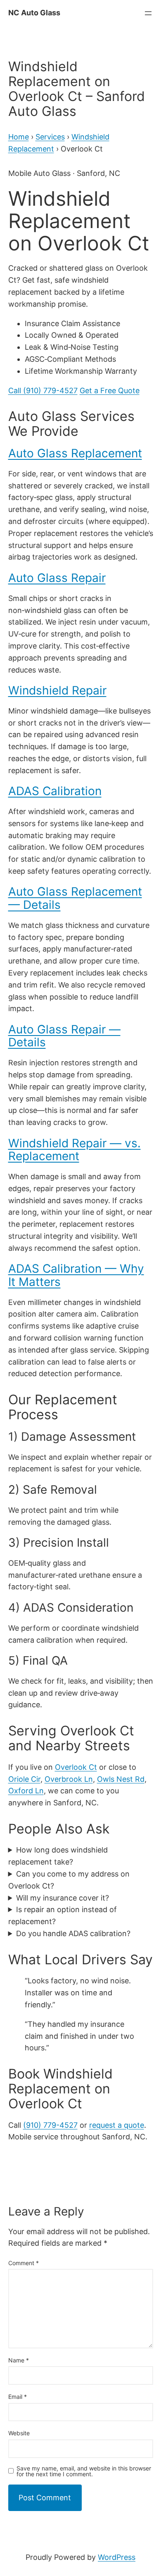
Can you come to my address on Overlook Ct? (69, 1880)
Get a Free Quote (110, 390)
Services (50, 137)
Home (19, 137)
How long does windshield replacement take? (58, 1856)
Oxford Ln (26, 1791)
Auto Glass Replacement (75, 453)
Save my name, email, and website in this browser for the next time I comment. (84, 2471)
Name (19, 2360)
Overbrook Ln (69, 1779)
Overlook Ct (76, 1767)
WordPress (117, 2557)
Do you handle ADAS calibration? (73, 1933)
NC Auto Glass (34, 13)
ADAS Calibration (55, 791)
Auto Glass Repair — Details (64, 1036)
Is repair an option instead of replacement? (63, 1915)
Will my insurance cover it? (63, 1898)
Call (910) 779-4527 (43, 390)
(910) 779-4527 (50, 2125)
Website (19, 2433)
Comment (24, 2263)
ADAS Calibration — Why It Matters (76, 1275)
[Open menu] (148, 13)
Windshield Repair (57, 690)
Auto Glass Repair (57, 578)
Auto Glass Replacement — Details (75, 898)
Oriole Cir (24, 1779)
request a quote (117, 2125)
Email (18, 2397)
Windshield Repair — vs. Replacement (75, 1150)
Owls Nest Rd (121, 1779)
